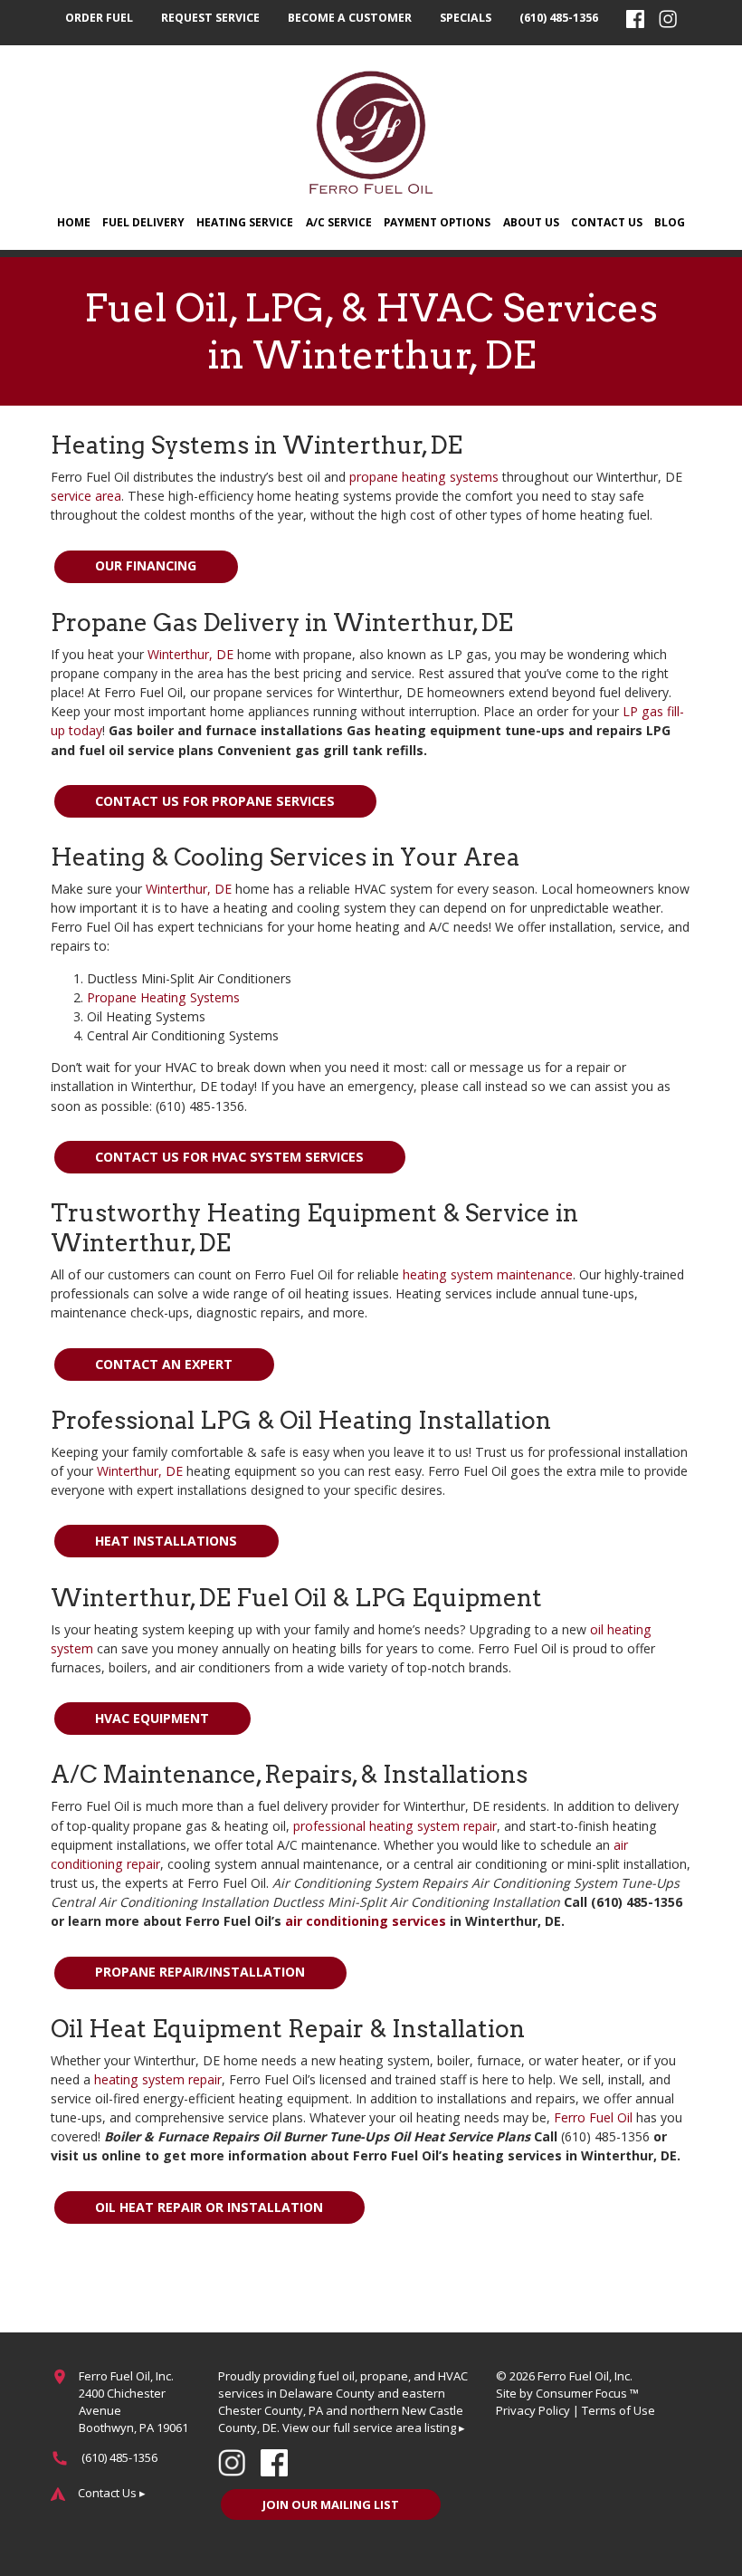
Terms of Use (618, 2410)
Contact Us (607, 222)
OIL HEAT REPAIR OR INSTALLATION (209, 2207)
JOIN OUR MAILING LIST (331, 2504)
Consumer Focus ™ (587, 2393)
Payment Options (437, 222)
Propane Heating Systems (163, 997)
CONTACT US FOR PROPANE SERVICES (215, 801)
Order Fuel (99, 18)
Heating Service (245, 222)
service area (86, 496)
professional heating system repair (395, 1826)
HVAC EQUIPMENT (152, 1718)
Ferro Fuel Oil (593, 2117)
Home (74, 222)
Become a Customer (350, 18)
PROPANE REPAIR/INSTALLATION (200, 1972)
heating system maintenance (488, 1274)
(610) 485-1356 (559, 18)
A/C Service (339, 222)
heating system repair (158, 2079)
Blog (670, 222)
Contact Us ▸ (112, 2493)
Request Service (210, 18)
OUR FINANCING (146, 565)
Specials (466, 18)
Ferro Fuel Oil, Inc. (585, 2376)
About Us (531, 222)
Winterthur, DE (190, 654)
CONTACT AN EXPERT (164, 1364)
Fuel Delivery (143, 222)
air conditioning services (366, 1921)
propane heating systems (424, 477)
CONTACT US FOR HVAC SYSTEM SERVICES (229, 1157)
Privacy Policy (533, 2410)
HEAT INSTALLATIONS (166, 1541)
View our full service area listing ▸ (374, 2428)
